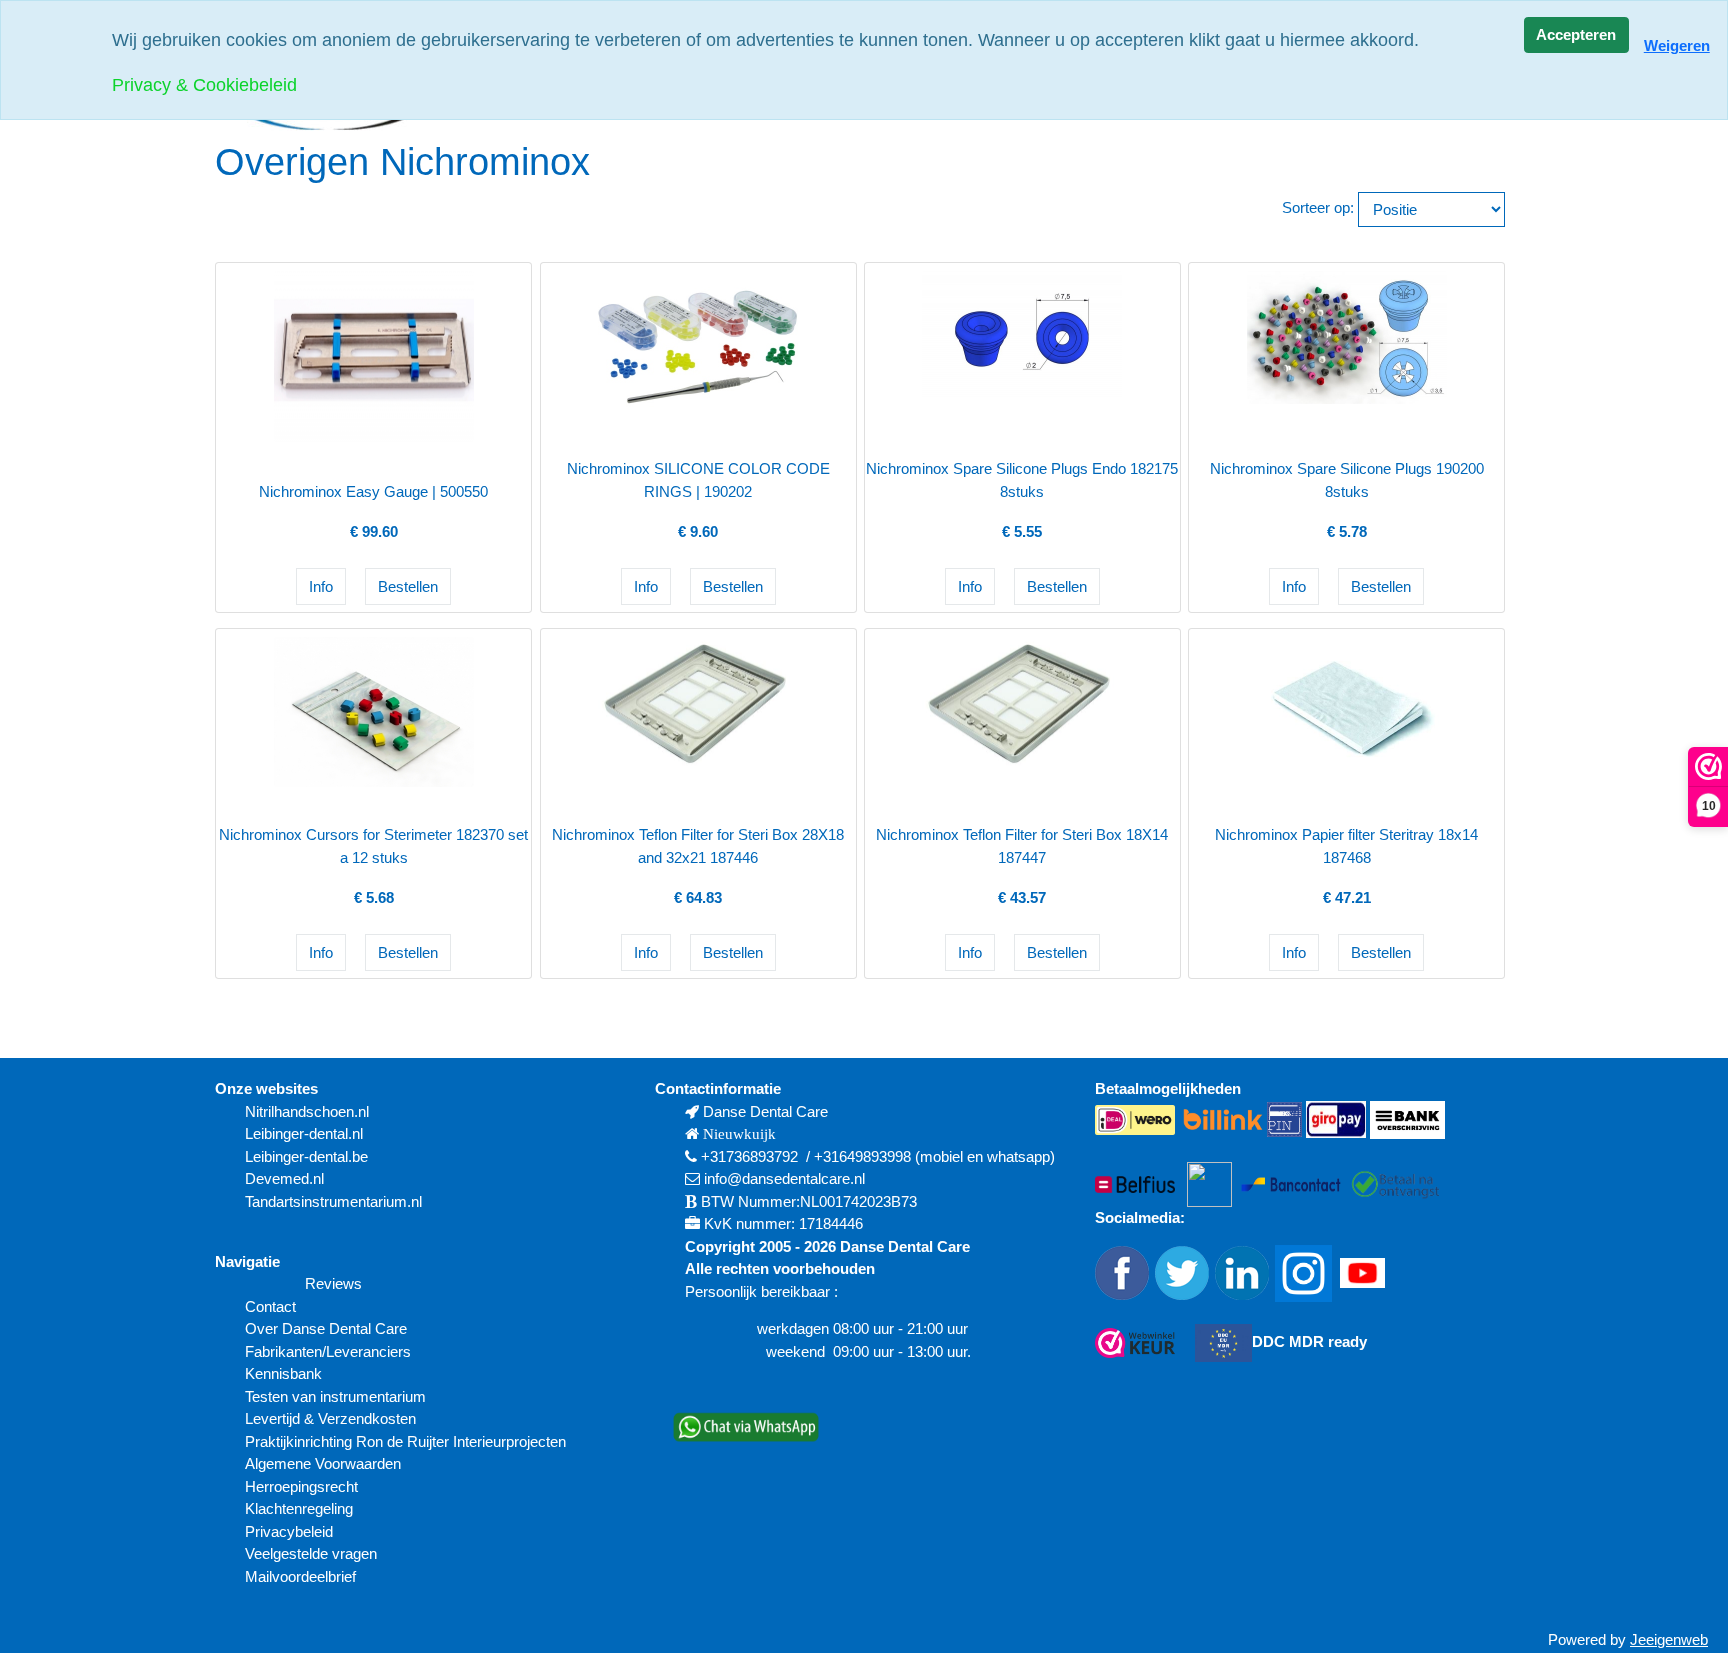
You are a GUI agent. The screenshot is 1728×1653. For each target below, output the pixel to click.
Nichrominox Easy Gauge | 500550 (373, 491)
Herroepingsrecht (301, 1486)
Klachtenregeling (299, 1508)
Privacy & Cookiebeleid (204, 85)
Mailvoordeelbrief (300, 1576)
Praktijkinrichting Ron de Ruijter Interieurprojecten (405, 1441)
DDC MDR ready (1309, 1341)
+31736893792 (749, 1156)
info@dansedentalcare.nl (784, 1178)
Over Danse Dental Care (326, 1328)
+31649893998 (862, 1156)
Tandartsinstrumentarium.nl (333, 1201)
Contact (270, 1306)
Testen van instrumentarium (335, 1396)
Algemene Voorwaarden (325, 1463)
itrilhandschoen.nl (312, 1111)
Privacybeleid (289, 1531)
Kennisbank (283, 1373)
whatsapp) (1021, 1156)
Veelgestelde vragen (311, 1553)
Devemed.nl (284, 1178)
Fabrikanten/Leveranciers (328, 1351)
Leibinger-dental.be (306, 1156)
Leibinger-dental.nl (304, 1133)
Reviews (333, 1283)
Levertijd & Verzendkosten (330, 1418)
